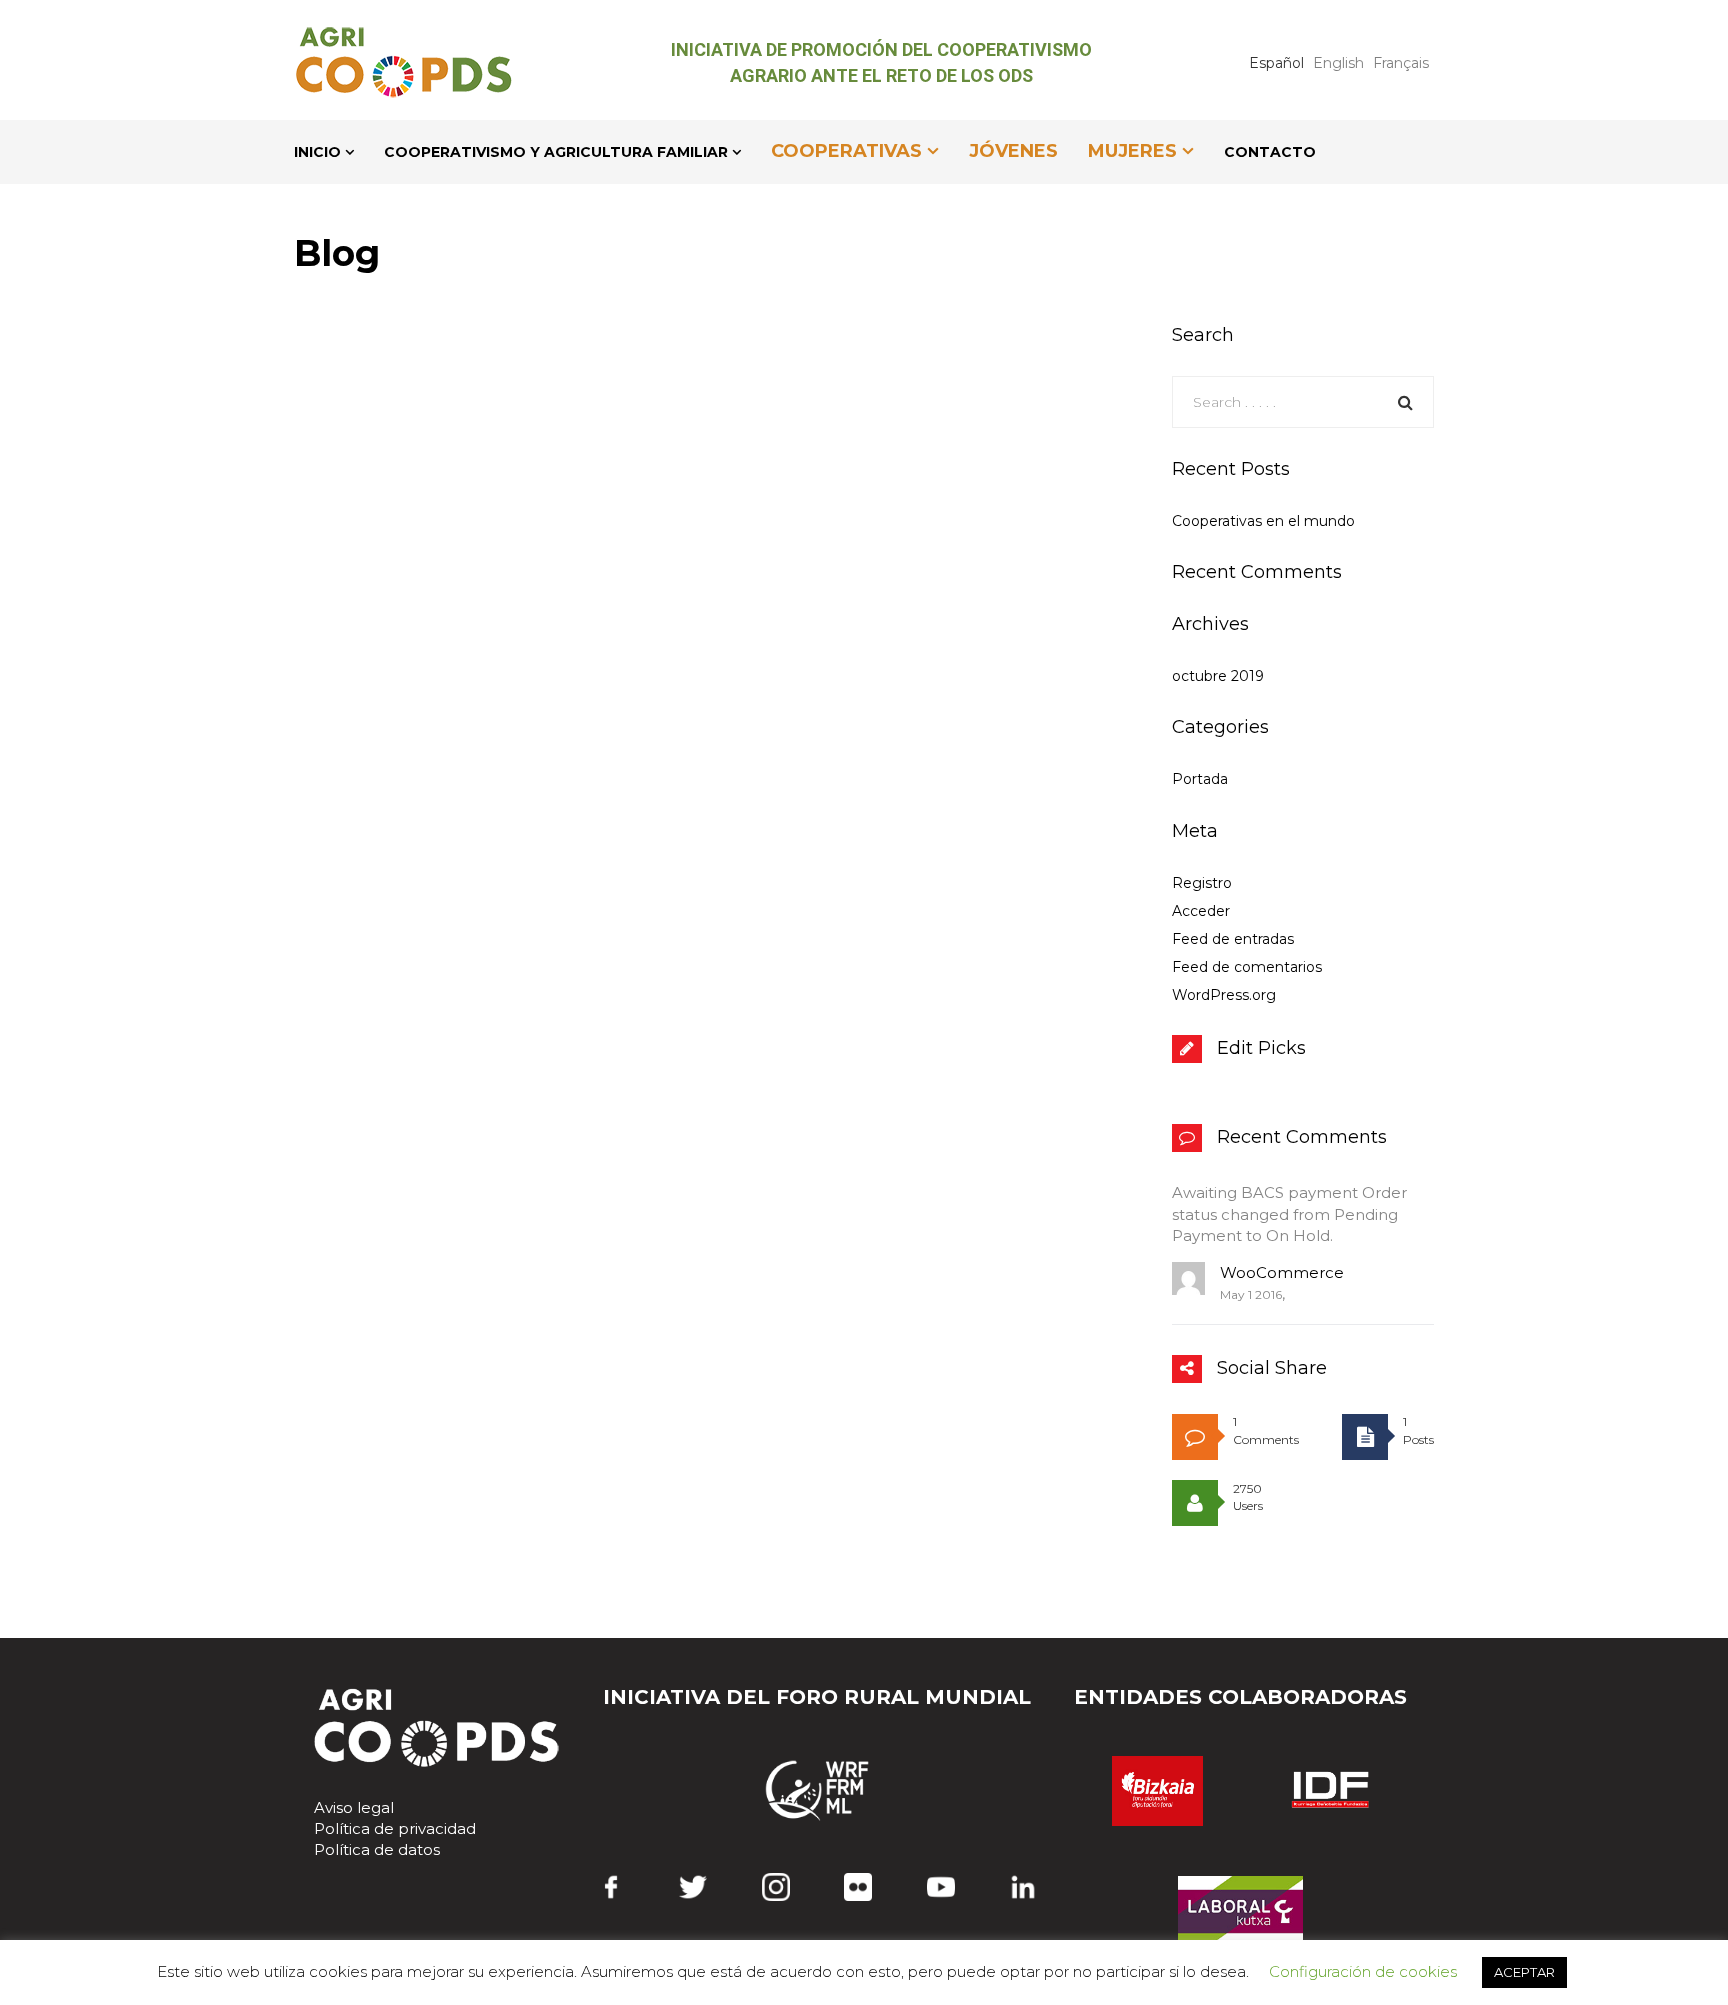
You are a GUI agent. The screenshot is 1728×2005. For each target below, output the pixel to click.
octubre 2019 (1218, 676)
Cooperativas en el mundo (1263, 521)
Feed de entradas (1233, 939)
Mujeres (1132, 151)
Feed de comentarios (1247, 967)
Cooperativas (846, 151)
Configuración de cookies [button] (1363, 1971)
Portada (1200, 779)
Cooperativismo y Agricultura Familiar (556, 152)
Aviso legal (354, 1807)
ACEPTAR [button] (1524, 1972)
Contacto (1270, 152)
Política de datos (377, 1849)
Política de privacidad (395, 1828)
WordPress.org (1224, 995)
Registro (1202, 883)
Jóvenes (1013, 151)
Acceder (1201, 911)
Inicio (317, 152)
